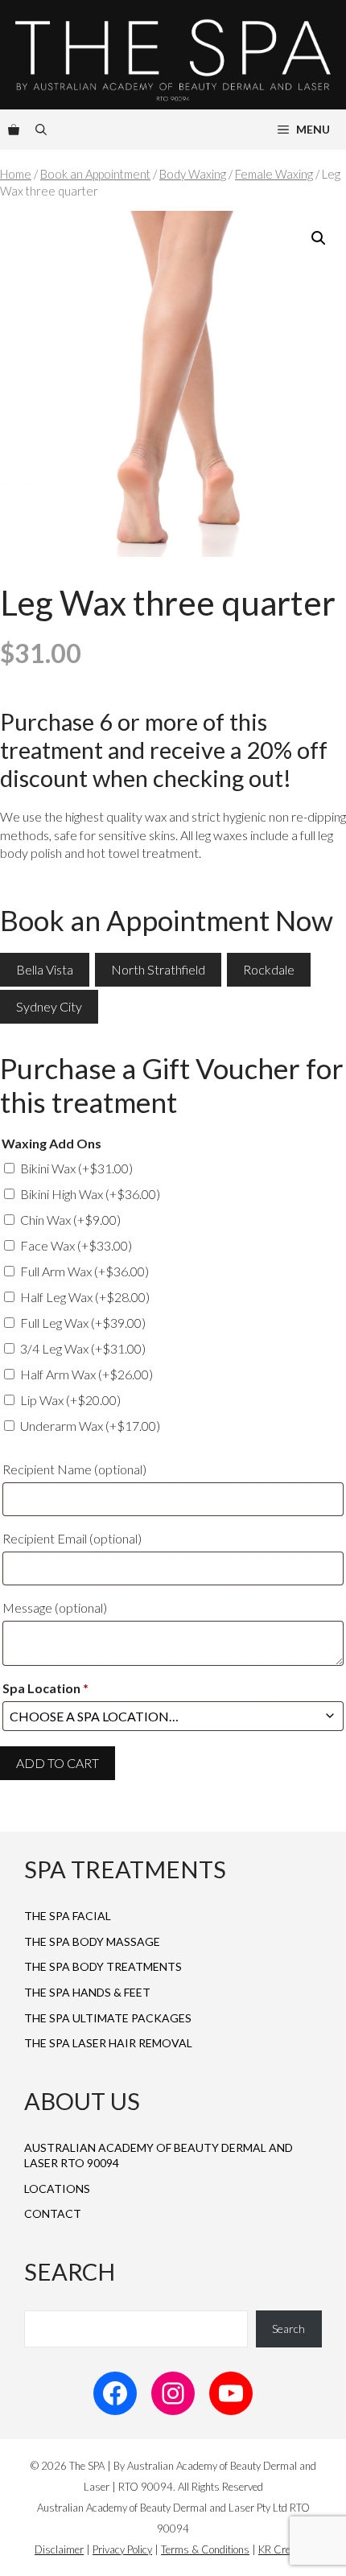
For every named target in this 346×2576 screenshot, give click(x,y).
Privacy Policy (122, 2549)
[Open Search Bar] (41, 130)
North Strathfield (158, 969)
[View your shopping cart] (14, 130)
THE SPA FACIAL (68, 1916)
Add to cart (58, 1763)
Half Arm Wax (86, 1374)
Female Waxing (274, 174)
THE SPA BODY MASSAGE (92, 1941)
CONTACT (53, 2213)
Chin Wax (70, 1220)
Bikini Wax (76, 1168)
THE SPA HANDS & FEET (87, 1992)
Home (16, 174)
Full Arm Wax (84, 1271)
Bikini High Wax (90, 1194)
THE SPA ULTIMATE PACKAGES (108, 2018)
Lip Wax (70, 1400)
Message (55, 1607)
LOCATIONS (57, 2189)
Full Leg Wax (83, 1323)
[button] (319, 238)
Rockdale (269, 969)
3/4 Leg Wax (83, 1348)
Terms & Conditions (205, 2549)
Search (288, 2329)
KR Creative (285, 2549)
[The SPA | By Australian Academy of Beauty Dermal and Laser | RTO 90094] (173, 55)
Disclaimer (59, 2549)
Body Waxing (193, 174)
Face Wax (76, 1245)
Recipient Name (74, 1469)
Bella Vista (45, 969)
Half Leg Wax (85, 1297)
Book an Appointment (95, 174)
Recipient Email (72, 1538)
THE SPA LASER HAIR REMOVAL (108, 2043)
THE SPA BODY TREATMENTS (103, 1966)
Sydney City (49, 1006)
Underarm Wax (90, 1426)
